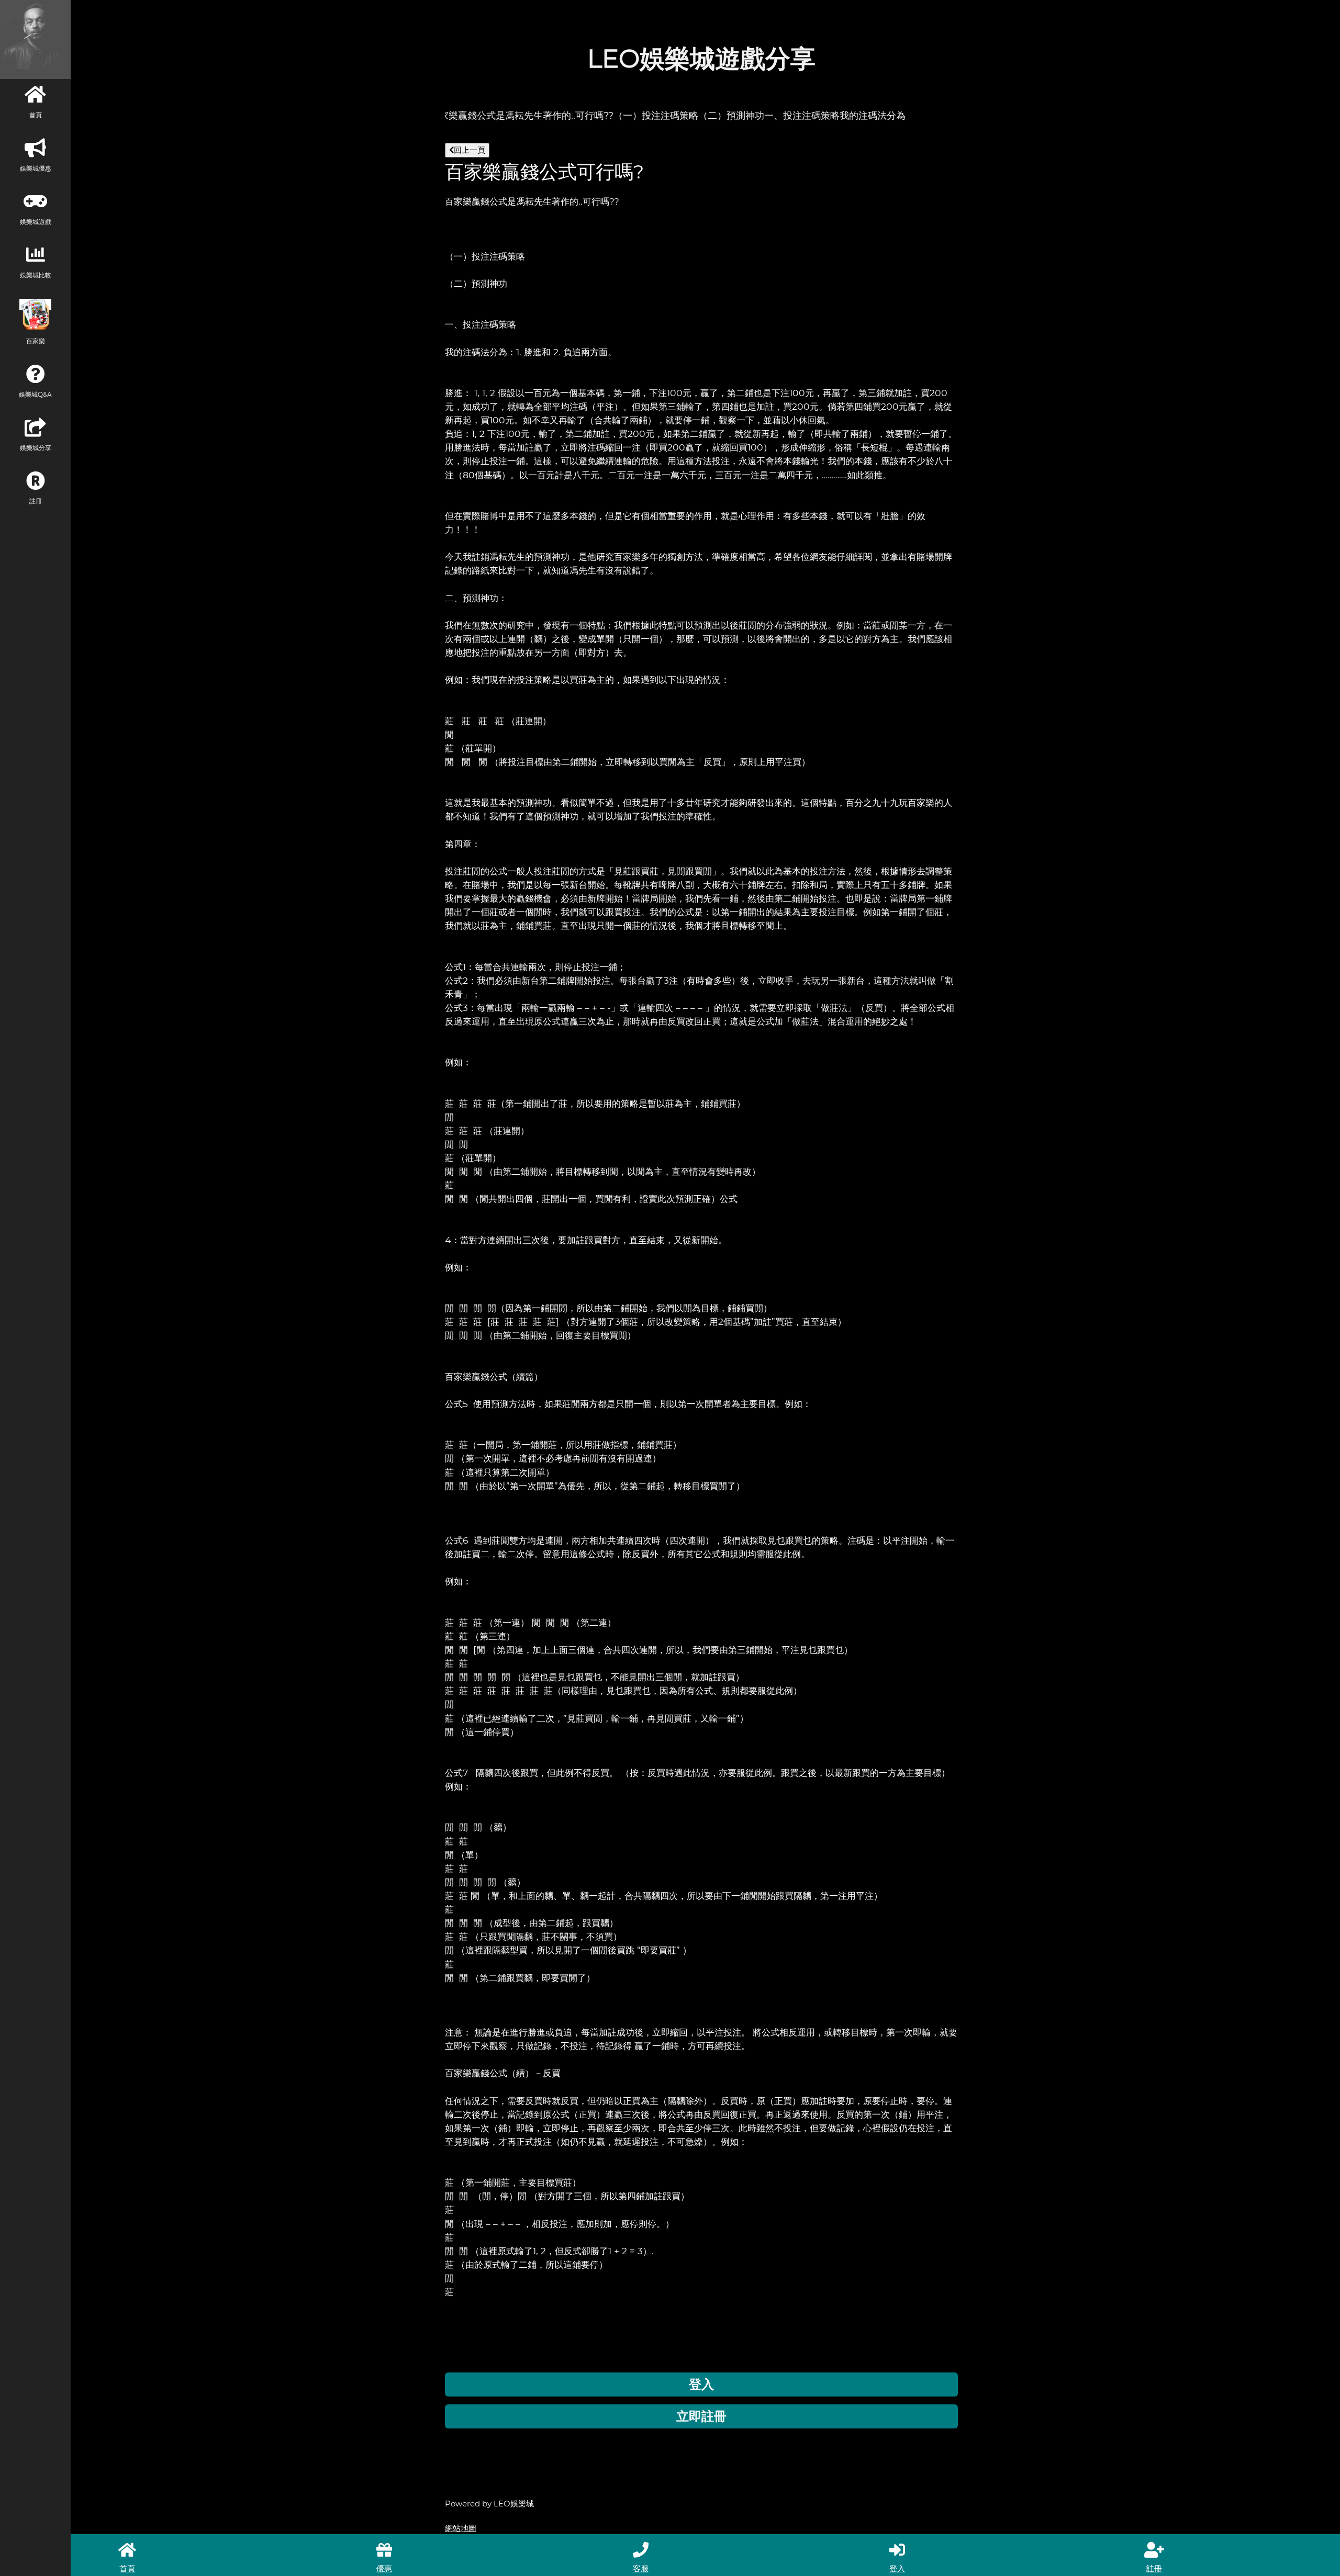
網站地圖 (461, 2528)
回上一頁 (470, 150)
